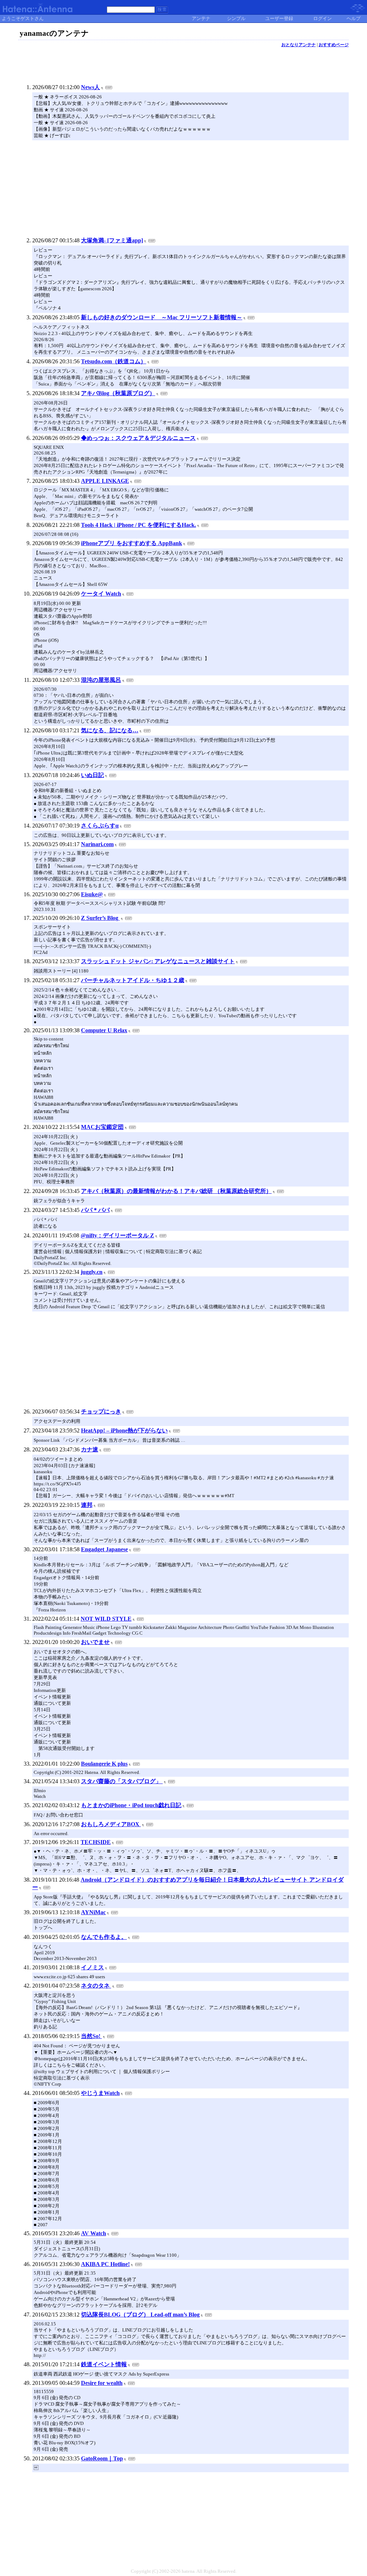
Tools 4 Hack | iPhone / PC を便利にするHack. (139, 525)
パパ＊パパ (95, 1210)
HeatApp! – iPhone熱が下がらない (124, 1430)
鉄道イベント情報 (104, 2364)
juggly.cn (92, 1272)
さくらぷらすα (100, 826)
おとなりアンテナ (299, 45)
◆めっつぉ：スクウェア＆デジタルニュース (138, 438)
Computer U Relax (104, 1030)
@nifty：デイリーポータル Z (117, 1235)
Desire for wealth (102, 2383)
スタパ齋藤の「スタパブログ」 (122, 1781)
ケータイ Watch (101, 594)
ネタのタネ (96, 1986)
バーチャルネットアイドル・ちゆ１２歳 (133, 980)
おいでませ (95, 1642)
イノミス (92, 1967)
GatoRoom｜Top (102, 2458)
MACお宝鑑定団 (102, 1127)
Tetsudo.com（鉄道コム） (114, 361)
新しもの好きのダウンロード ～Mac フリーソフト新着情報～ (162, 317)
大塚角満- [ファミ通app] (112, 240)
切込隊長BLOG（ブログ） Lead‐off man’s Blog (140, 2315)
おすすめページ (334, 45)
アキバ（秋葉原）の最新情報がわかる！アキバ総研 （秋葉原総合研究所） (176, 1191)
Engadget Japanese (104, 1549)
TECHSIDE (96, 1842)
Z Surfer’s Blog (100, 918)
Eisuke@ (92, 894)
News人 (90, 87)
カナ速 (90, 1449)
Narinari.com (97, 844)
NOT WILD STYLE (106, 1619)
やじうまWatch (100, 2093)
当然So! (91, 2036)
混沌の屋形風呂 (101, 680)
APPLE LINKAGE (105, 481)
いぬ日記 (92, 775)
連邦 (87, 1505)
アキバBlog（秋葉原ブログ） (118, 393)
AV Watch (94, 2233)
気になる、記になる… (110, 730)
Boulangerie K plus (104, 1764)
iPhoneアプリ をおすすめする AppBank (132, 543)
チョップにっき (101, 1411)
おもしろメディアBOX (111, 1824)
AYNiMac (93, 1912)
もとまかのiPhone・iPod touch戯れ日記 (131, 1805)
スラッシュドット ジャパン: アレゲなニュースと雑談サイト (158, 961)
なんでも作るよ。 (104, 1937)
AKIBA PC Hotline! (105, 2264)
